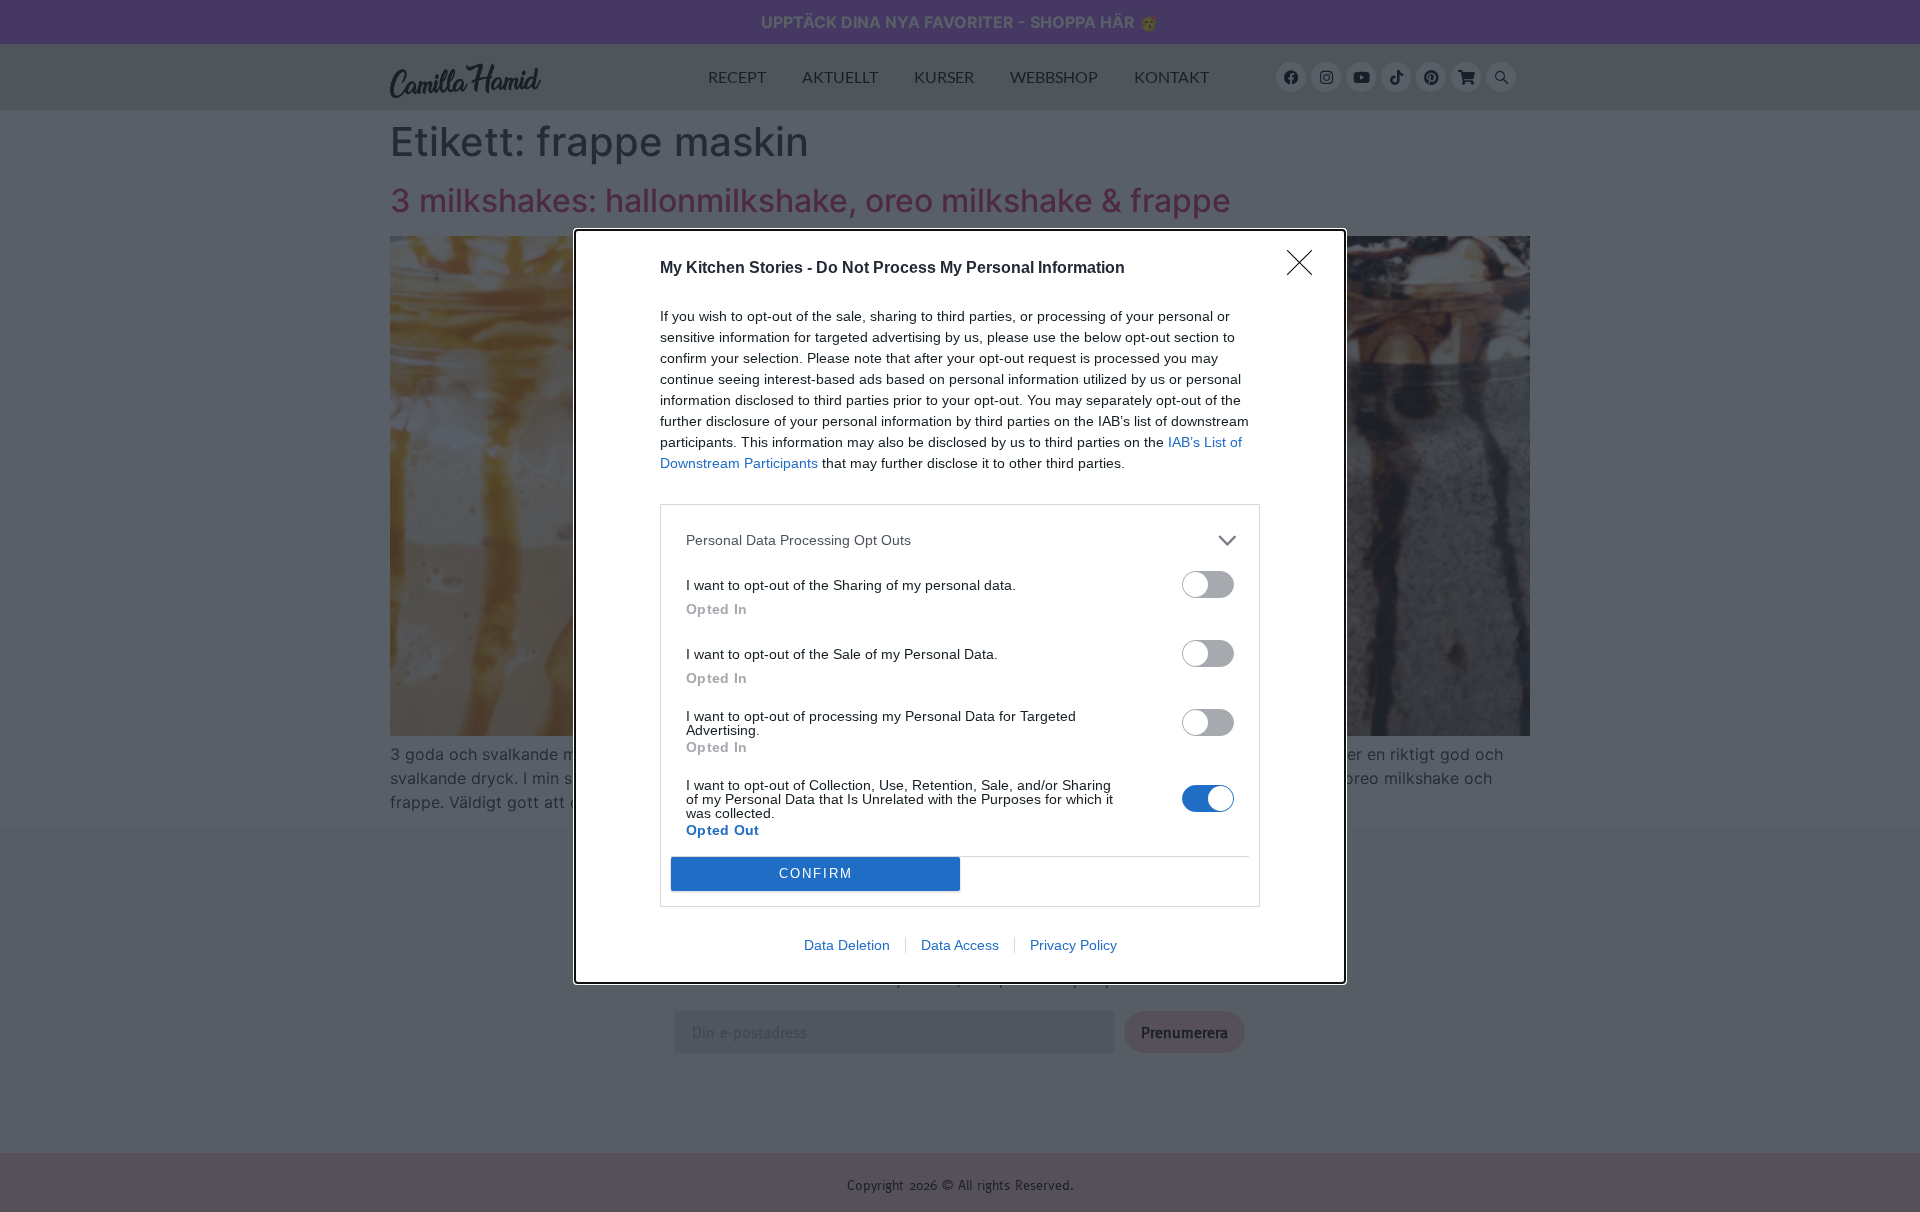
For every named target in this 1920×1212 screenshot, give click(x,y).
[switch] (1208, 584)
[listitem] (960, 540)
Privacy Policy (1073, 945)
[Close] (1306, 269)
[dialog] (960, 606)
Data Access (960, 945)
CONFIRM (816, 873)
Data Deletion (847, 945)
